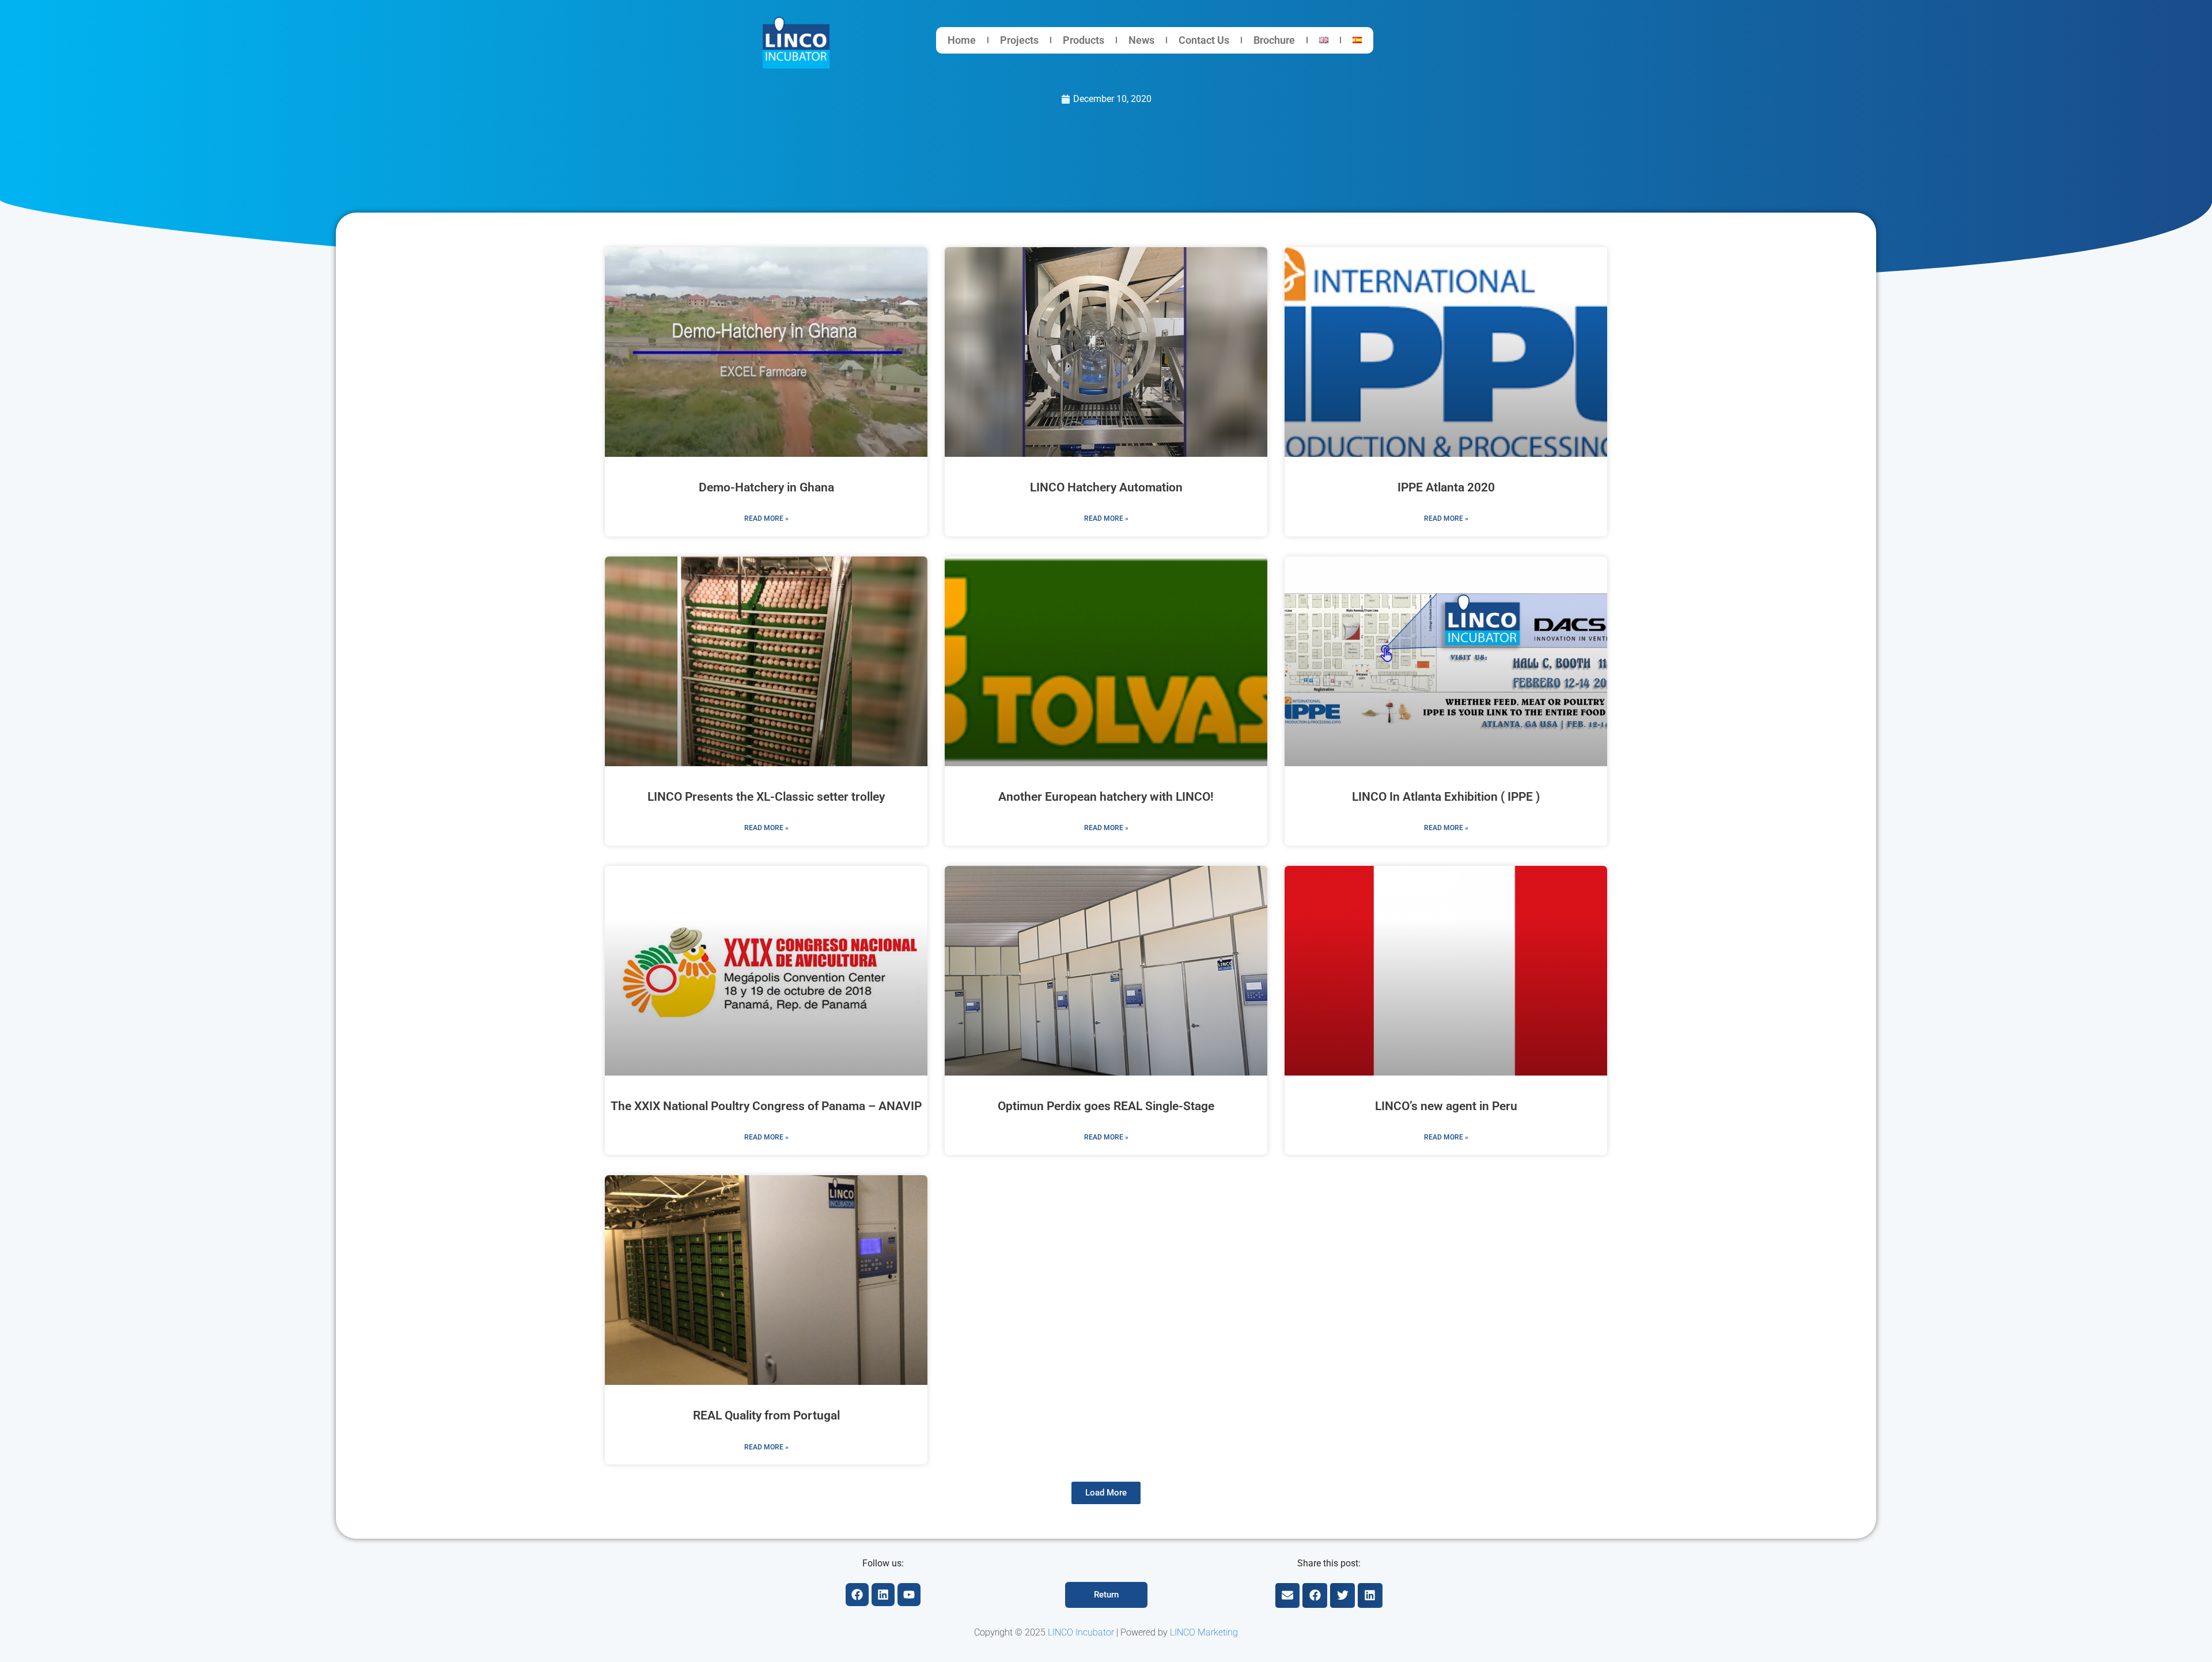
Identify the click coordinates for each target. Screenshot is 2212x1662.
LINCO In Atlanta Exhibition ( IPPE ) (1446, 797)
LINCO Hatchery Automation (1106, 487)
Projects (1019, 40)
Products (1084, 40)
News (1141, 40)
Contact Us (1204, 40)
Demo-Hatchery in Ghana (766, 487)
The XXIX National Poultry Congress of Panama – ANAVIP (766, 1106)
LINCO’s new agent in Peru (1446, 1106)
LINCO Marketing (1204, 1632)
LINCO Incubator (1081, 1632)
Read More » (766, 518)
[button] (1106, 1493)
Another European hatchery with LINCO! (1106, 797)
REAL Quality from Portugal (766, 1415)
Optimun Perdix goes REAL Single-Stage (1106, 1106)
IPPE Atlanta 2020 (1446, 487)
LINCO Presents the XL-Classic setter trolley (766, 797)
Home (962, 40)
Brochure (1274, 40)
